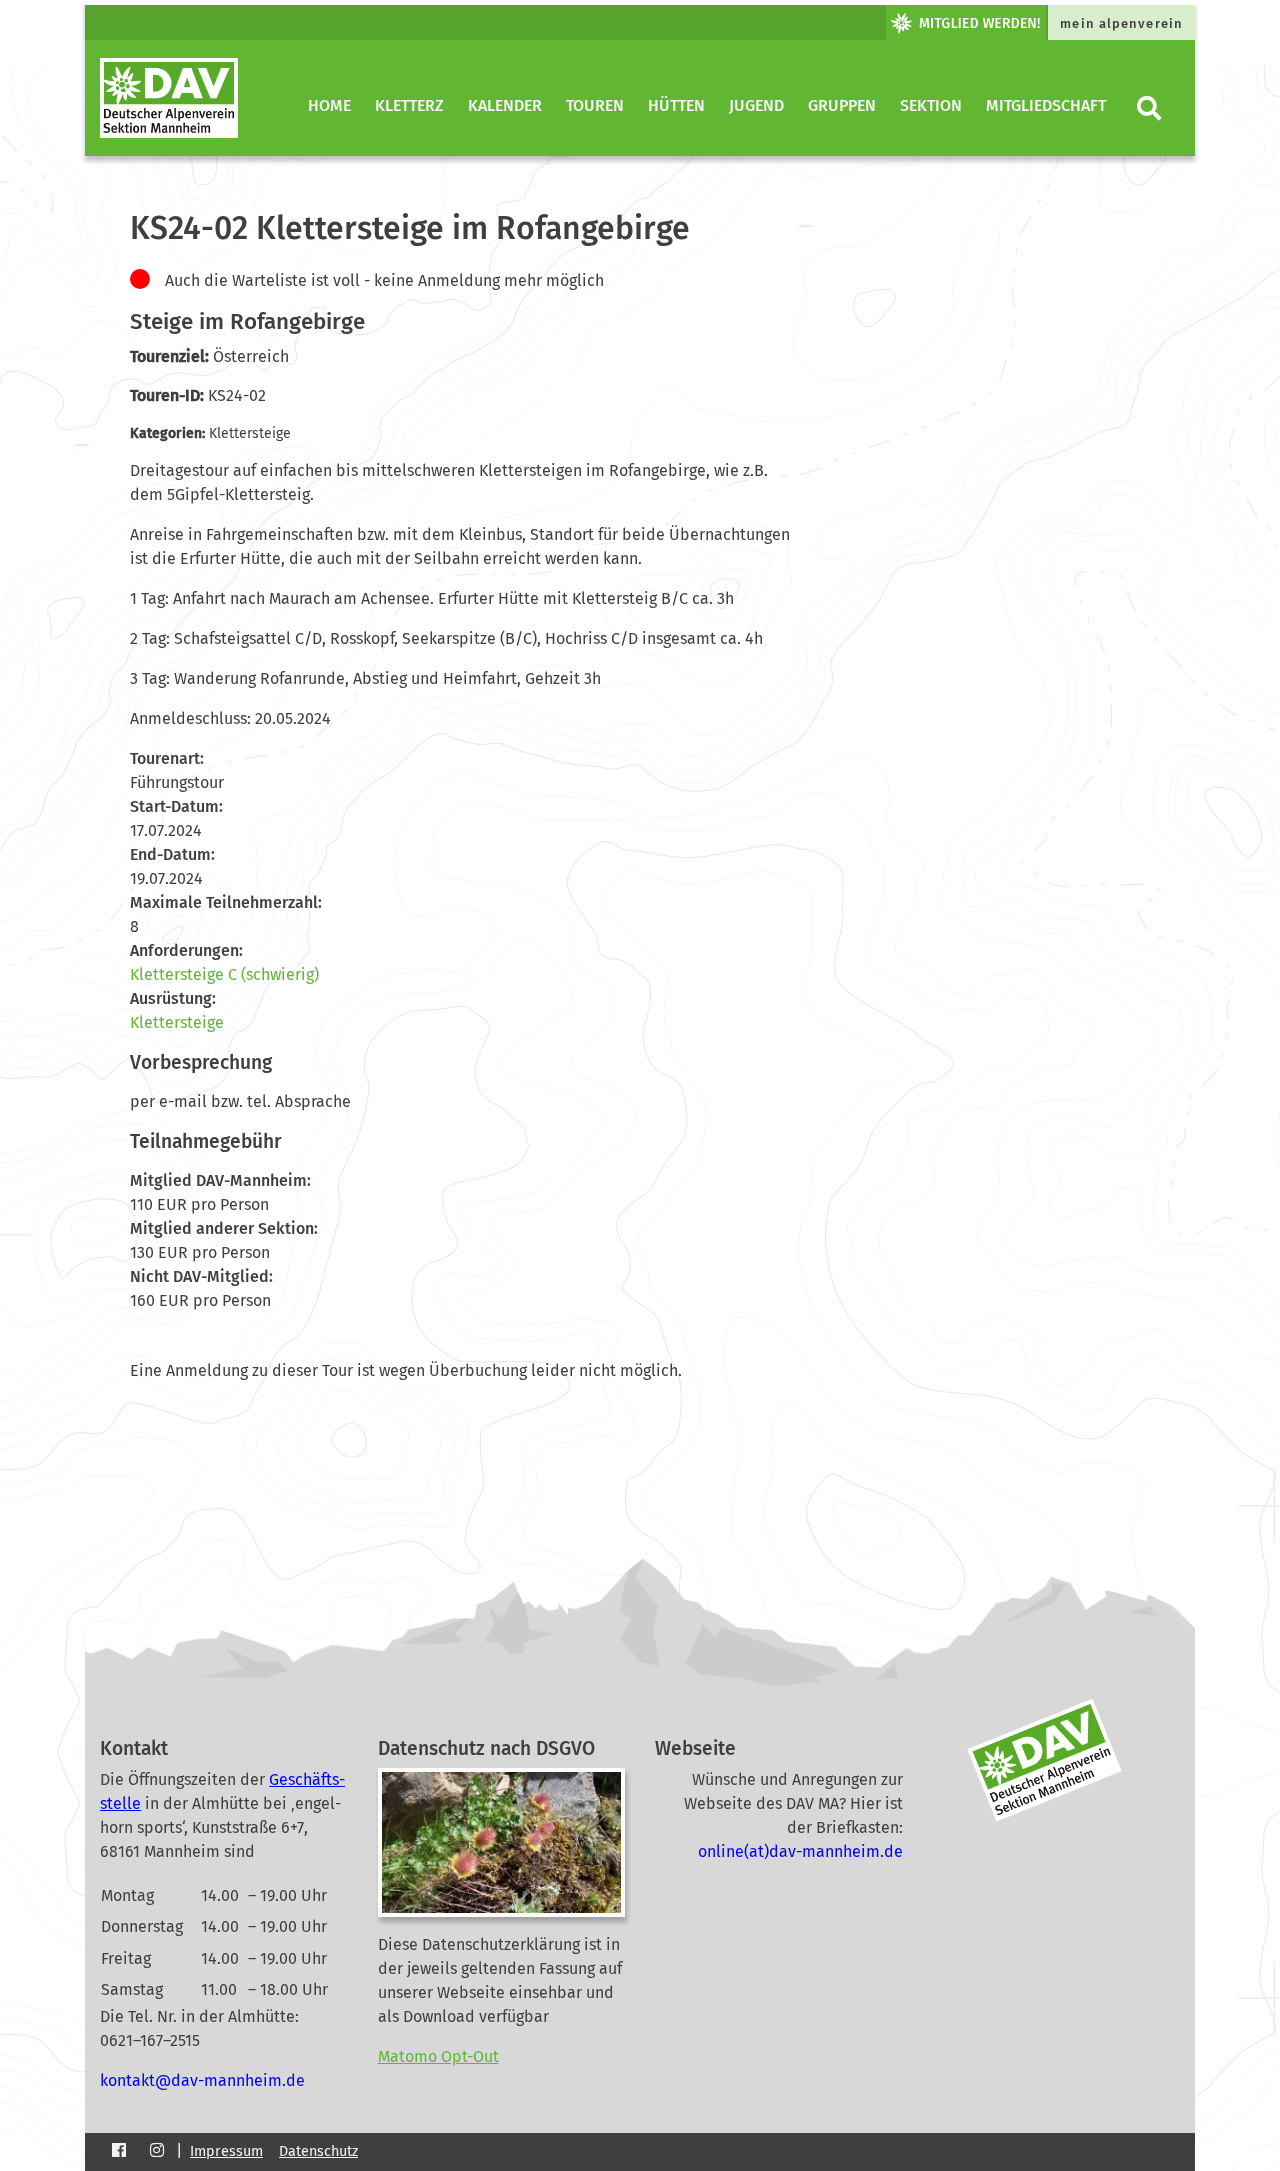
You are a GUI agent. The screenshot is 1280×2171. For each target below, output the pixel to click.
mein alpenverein (1121, 23)
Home (329, 105)
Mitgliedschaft (1046, 105)
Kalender (505, 105)
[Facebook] (119, 2151)
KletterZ (409, 105)
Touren (595, 105)
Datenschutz (318, 2151)
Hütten (676, 105)
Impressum (226, 2151)
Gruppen (842, 105)
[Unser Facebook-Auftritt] (119, 2150)
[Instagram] (157, 2151)
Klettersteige (177, 1022)
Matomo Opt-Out (438, 2056)
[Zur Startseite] (169, 98)
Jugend (756, 105)
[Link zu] (874, 22)
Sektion (931, 105)
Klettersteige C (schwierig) (224, 974)
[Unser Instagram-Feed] (157, 2150)
